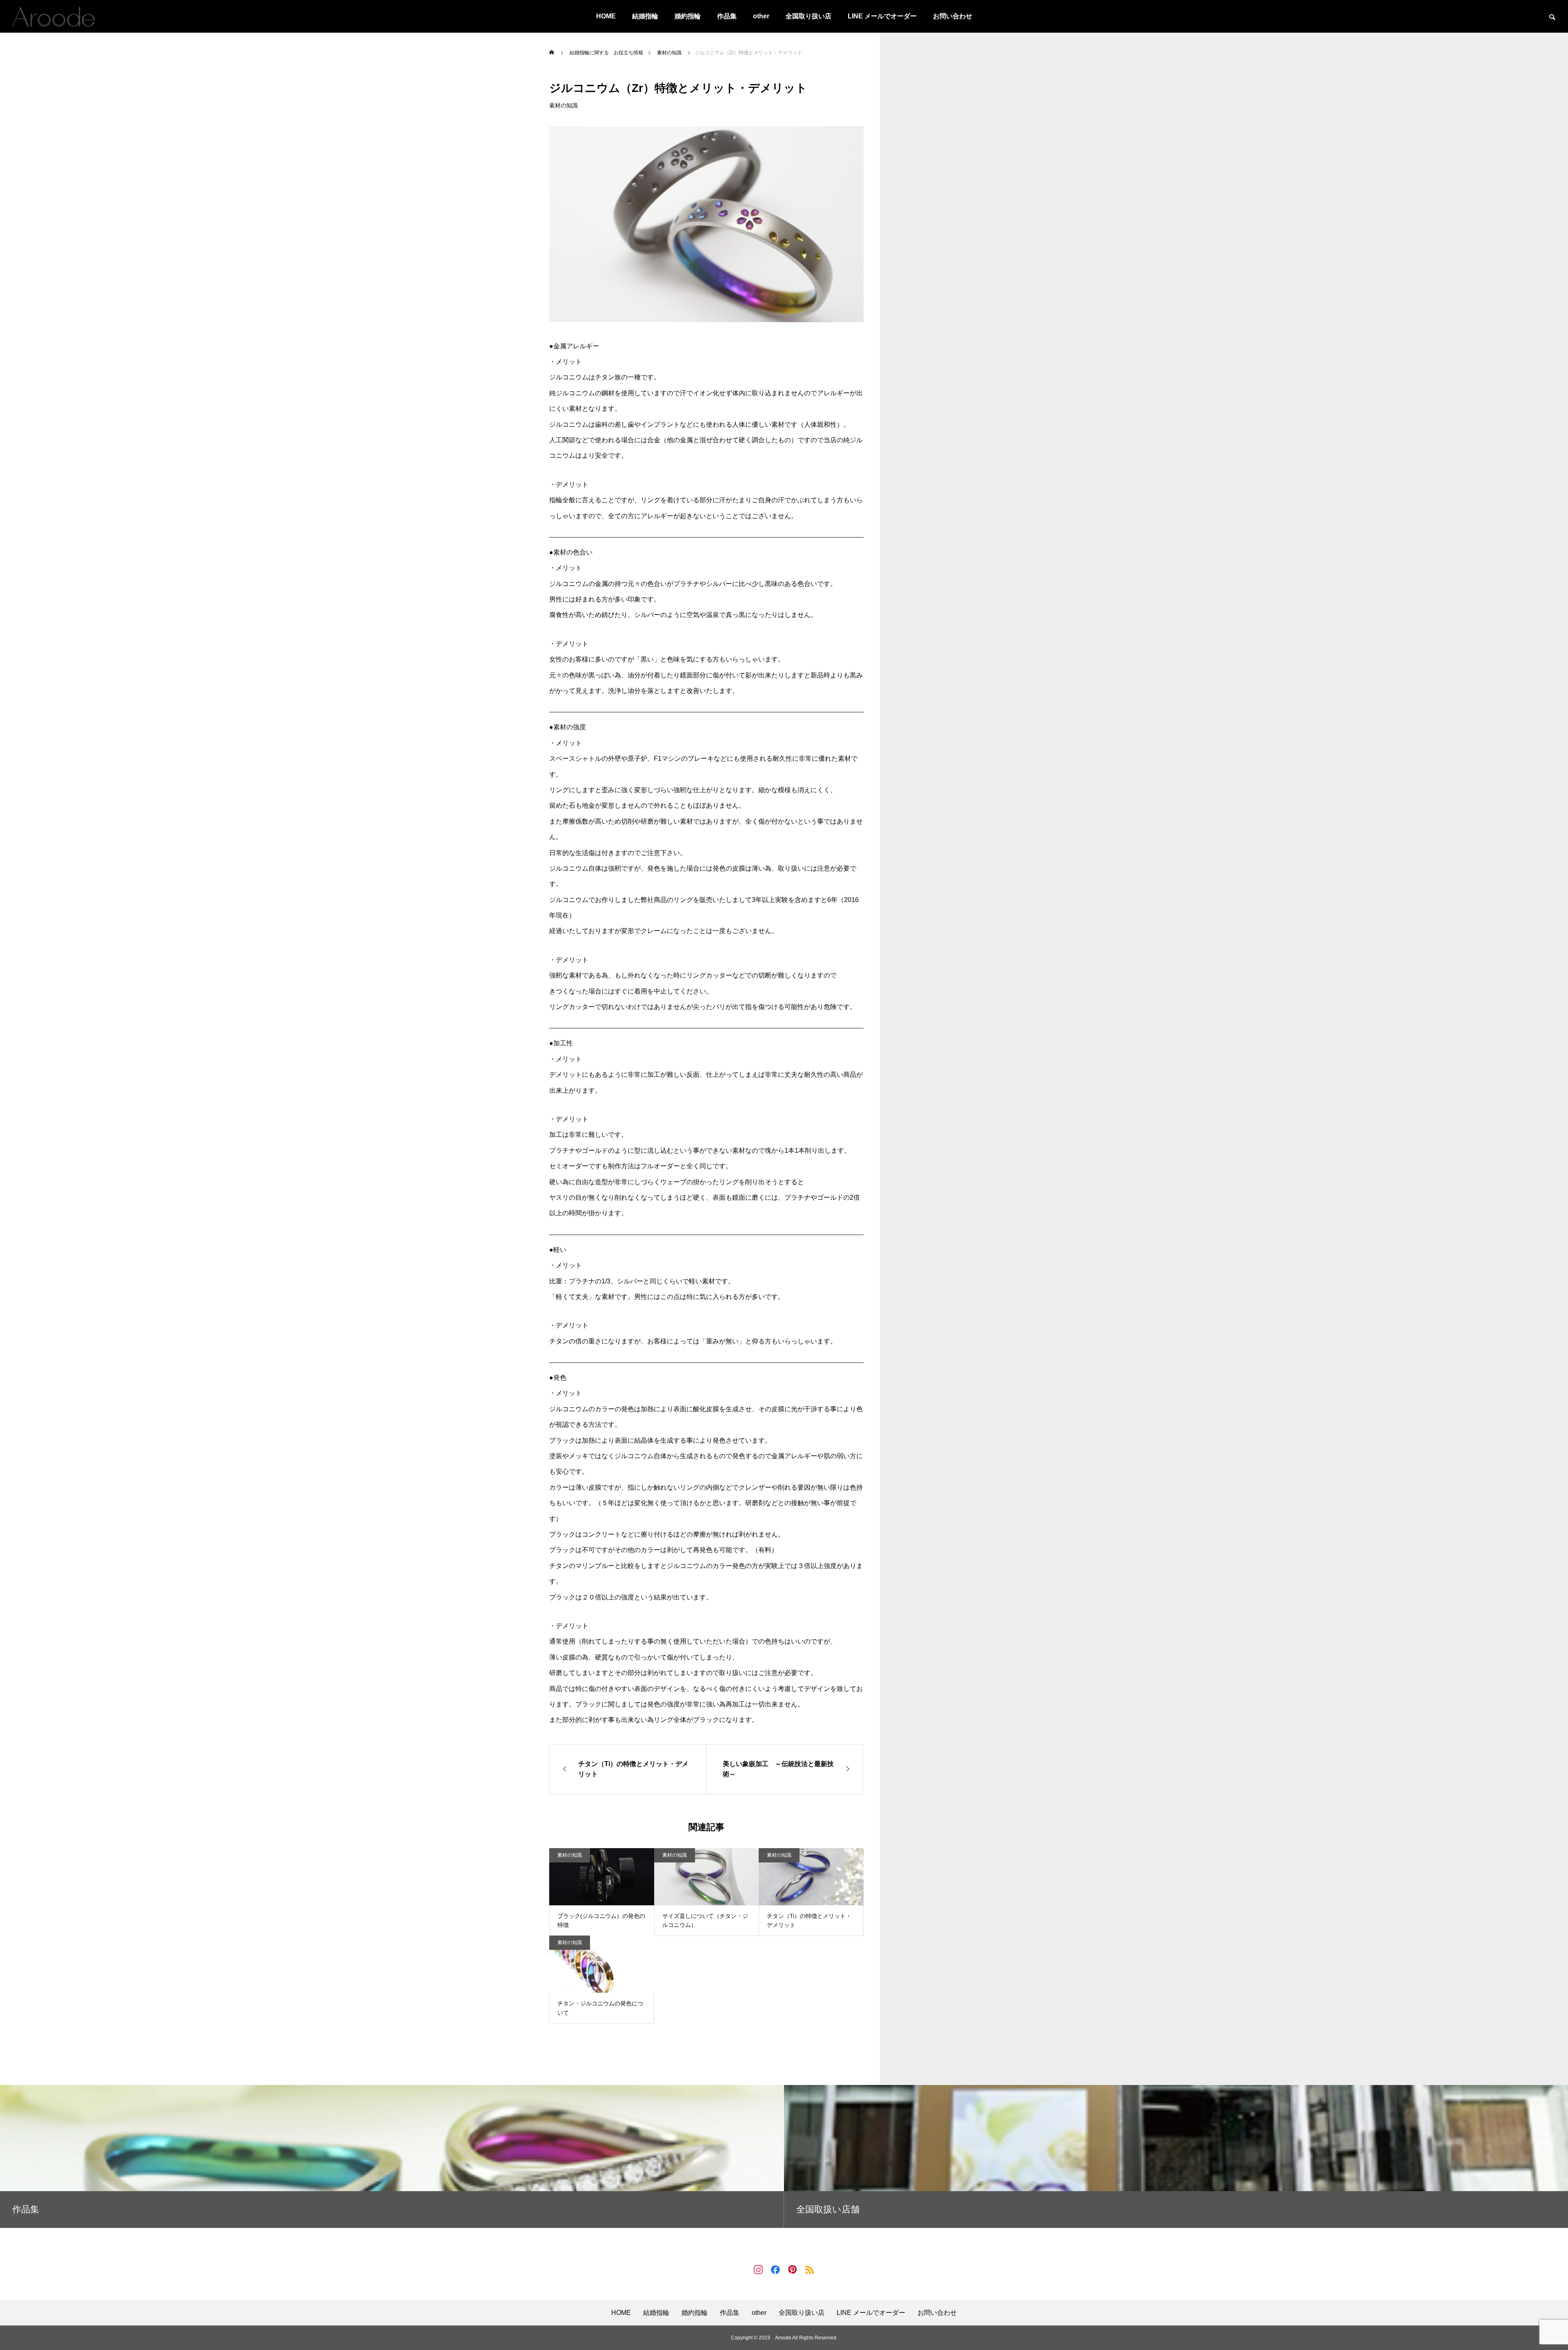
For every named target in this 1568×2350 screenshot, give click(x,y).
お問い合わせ (953, 16)
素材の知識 (563, 105)
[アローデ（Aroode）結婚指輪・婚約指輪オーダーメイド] (53, 16)
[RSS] (810, 2269)
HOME (606, 16)
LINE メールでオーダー (882, 16)
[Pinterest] (793, 2269)
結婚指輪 (645, 16)
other (761, 16)
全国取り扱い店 (808, 16)
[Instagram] (758, 2269)
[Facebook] (775, 2269)
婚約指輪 (688, 16)
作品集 (727, 16)
